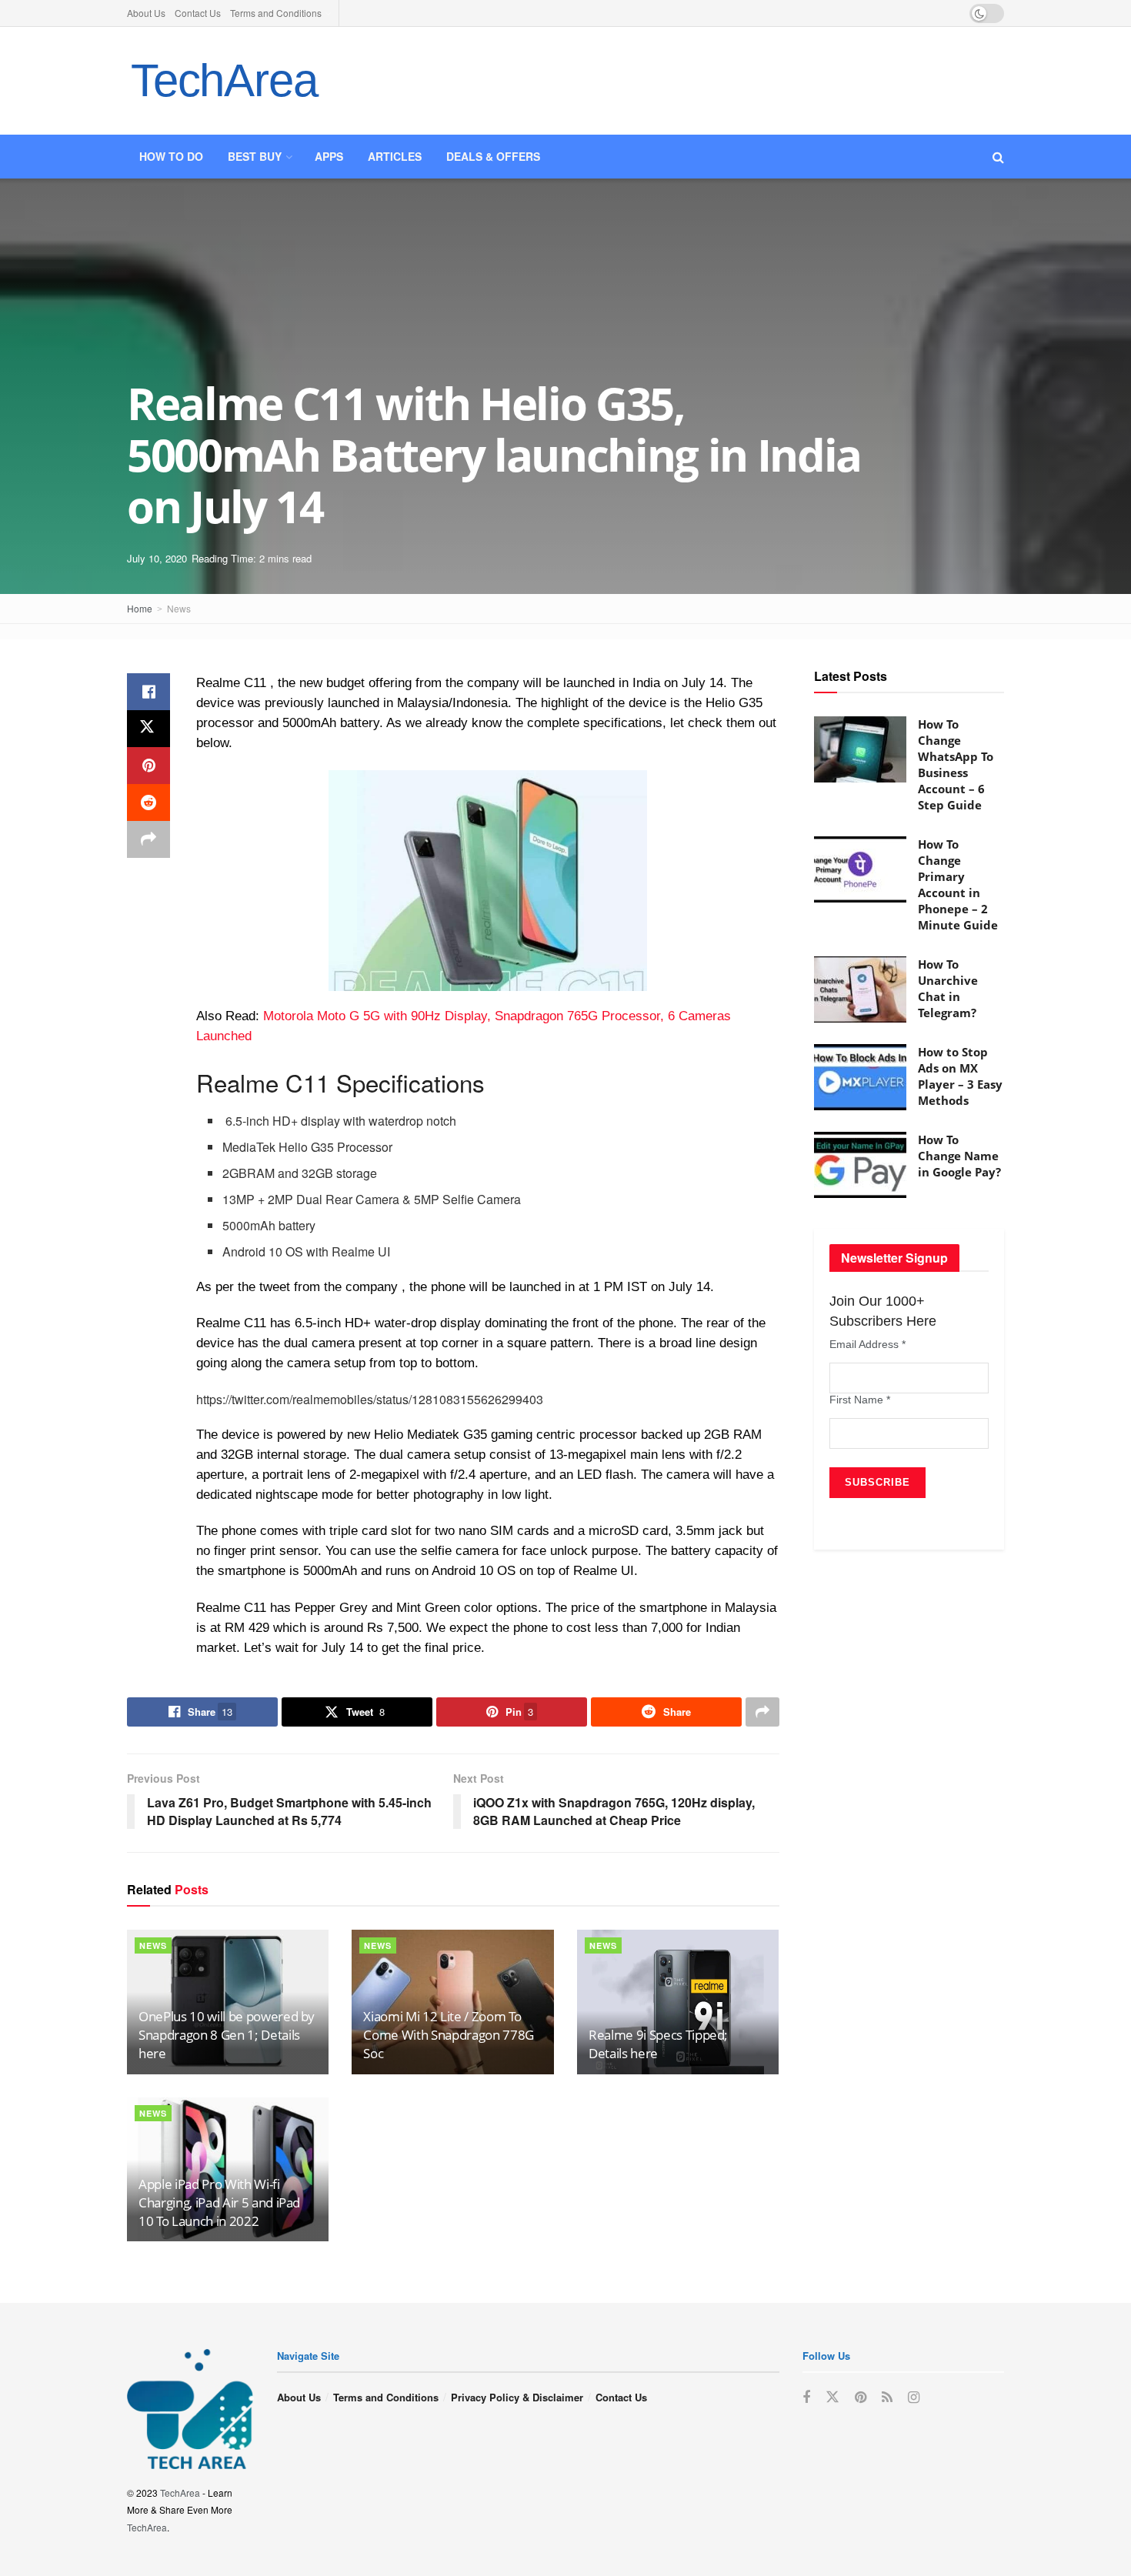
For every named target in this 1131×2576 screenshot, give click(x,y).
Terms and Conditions (276, 13)
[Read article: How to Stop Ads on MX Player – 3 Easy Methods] (860, 1077)
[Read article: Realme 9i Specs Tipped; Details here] (678, 2002)
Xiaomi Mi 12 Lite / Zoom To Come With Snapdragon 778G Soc (449, 2035)
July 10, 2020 (157, 558)
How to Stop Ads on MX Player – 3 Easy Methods (960, 1076)
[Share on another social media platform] (148, 839)
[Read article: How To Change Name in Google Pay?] (860, 1165)
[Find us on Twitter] (832, 2397)
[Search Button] (998, 157)
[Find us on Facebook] (806, 2397)
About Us (146, 13)
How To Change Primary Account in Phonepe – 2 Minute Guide (958, 884)
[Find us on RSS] (887, 2397)
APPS (329, 156)
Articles (395, 156)
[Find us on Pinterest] (861, 2397)
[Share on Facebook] (148, 692)
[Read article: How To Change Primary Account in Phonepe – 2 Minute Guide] (860, 869)
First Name (860, 1400)
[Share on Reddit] (148, 802)
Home (140, 608)
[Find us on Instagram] (914, 2397)
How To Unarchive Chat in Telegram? (948, 988)
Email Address (867, 1344)
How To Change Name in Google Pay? (959, 1156)
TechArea (224, 80)
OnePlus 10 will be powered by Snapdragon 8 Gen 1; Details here (227, 2035)
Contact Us (198, 13)
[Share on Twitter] (148, 729)
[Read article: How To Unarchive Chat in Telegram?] (860, 989)
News (179, 608)
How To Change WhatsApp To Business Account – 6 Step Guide (956, 764)
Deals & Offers (493, 156)
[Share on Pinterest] (148, 766)
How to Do (171, 156)
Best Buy (255, 156)
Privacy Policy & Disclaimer (517, 2397)
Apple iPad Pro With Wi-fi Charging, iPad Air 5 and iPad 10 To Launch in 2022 (219, 2202)
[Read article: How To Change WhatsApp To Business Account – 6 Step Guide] (860, 749)
